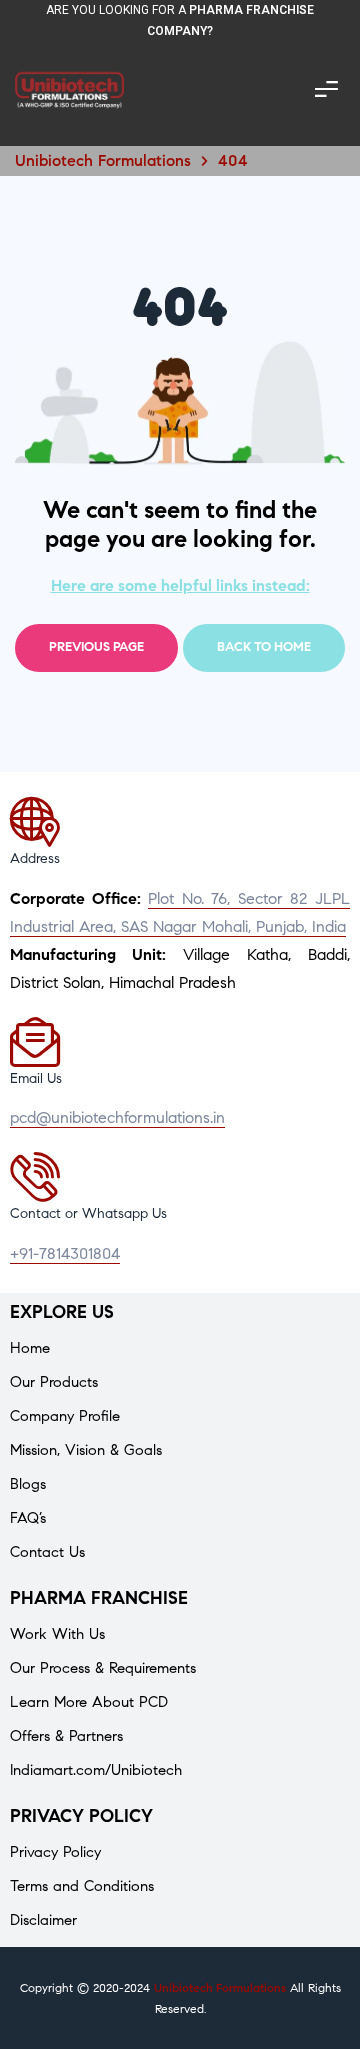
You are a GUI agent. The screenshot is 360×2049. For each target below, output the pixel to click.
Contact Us (47, 1552)
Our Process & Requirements (103, 1668)
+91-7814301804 (65, 1253)
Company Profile (65, 1416)
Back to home (264, 647)
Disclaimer (43, 1920)
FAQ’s (28, 1518)
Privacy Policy (55, 1852)
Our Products (54, 1382)
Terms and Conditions (82, 1886)
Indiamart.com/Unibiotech (96, 1770)
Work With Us (57, 1634)
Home (30, 1348)
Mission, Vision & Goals (86, 1450)
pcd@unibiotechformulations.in (117, 1117)
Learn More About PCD (89, 1702)
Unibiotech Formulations (220, 1987)
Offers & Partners (66, 1736)
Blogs (28, 1484)
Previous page (96, 647)
